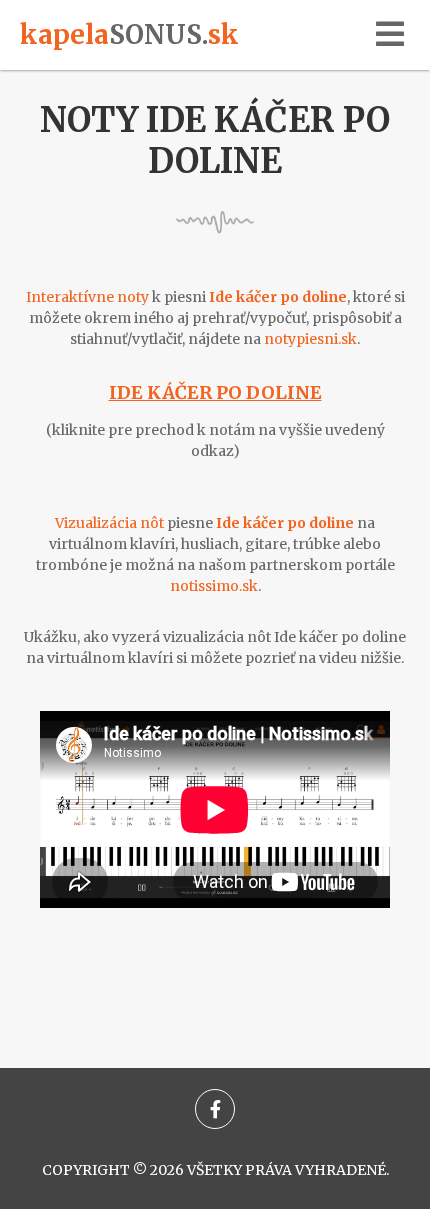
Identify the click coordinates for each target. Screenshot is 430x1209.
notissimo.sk (214, 586)
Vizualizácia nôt (109, 523)
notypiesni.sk (310, 339)
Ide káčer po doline (215, 392)
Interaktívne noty (87, 297)
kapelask (129, 34)
